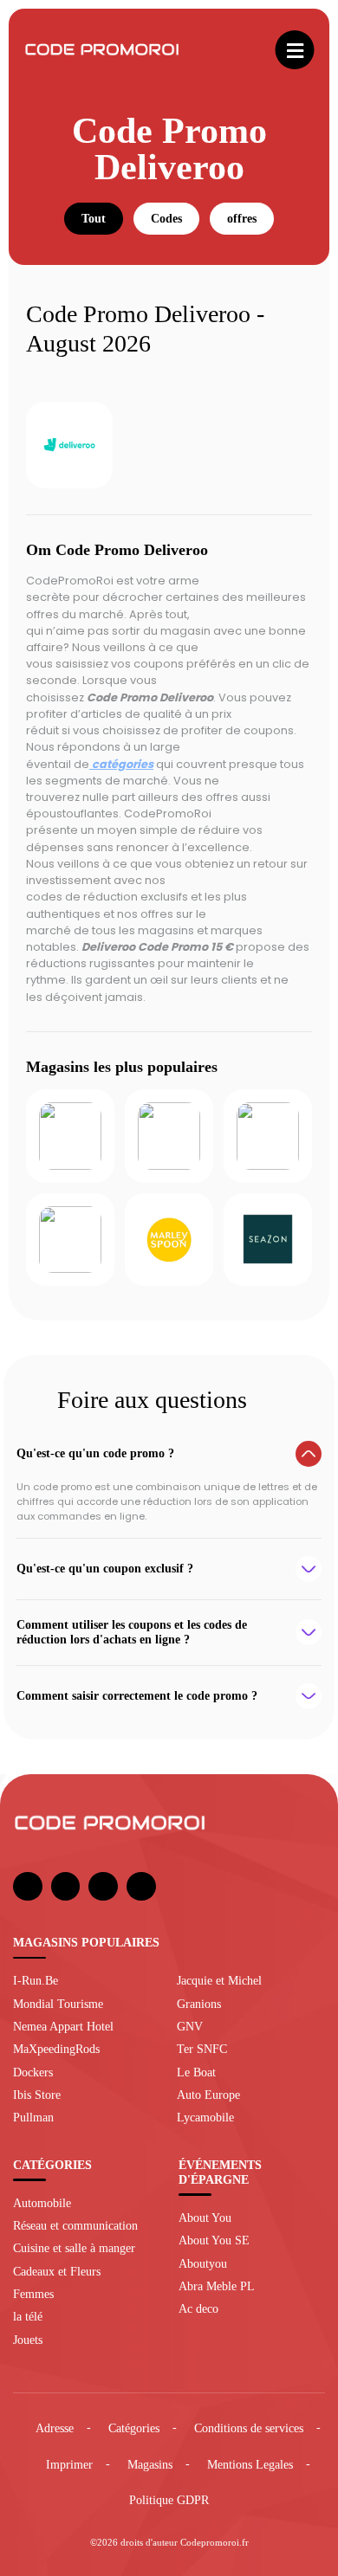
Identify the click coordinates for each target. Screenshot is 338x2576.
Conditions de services (249, 2428)
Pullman (33, 2117)
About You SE (214, 2240)
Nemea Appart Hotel (63, 2026)
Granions (199, 2004)
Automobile (42, 2203)
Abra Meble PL (217, 2286)
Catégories (134, 2428)
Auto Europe (208, 2095)
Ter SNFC (202, 2049)
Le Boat (196, 2072)
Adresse (55, 2428)
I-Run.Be (36, 1980)
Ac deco (198, 2308)
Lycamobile (205, 2117)
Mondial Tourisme (58, 2004)
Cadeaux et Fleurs (57, 2271)
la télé (28, 2316)
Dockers (33, 2072)
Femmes (33, 2294)
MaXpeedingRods (56, 2049)
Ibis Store (37, 2095)
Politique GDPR (169, 2500)
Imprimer (69, 2464)
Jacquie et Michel (219, 1980)
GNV (190, 2026)
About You (205, 2218)
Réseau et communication (75, 2225)
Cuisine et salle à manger (74, 2248)
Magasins (150, 2464)
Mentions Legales (250, 2464)
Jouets (28, 2340)
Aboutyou (203, 2263)
